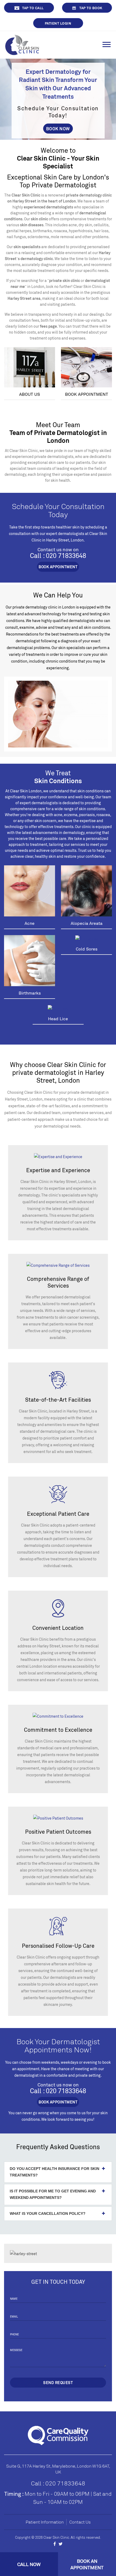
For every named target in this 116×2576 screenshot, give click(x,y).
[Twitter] (61, 2544)
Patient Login (58, 23)
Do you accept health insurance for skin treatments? (54, 2172)
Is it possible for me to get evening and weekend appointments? (53, 2194)
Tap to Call (33, 8)
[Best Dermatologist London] (22, 44)
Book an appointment (87, 2564)
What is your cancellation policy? (48, 2213)
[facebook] (55, 2544)
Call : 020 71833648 (58, 2483)
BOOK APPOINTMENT (58, 567)
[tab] (58, 2172)
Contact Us (80, 2522)
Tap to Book (91, 8)
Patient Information (45, 2522)
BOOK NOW (58, 129)
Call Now (29, 2564)
